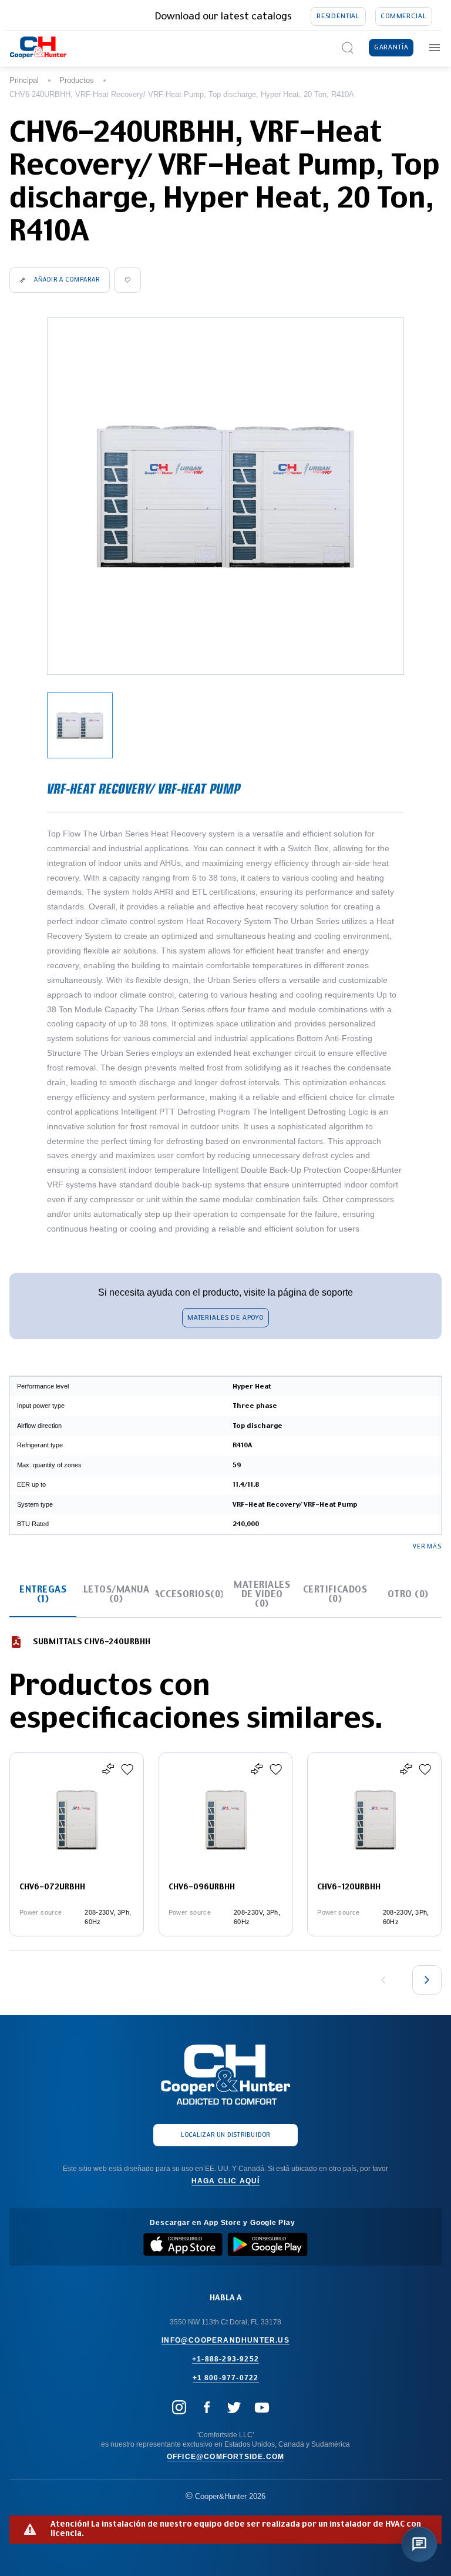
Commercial (403, 16)
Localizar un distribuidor (225, 2135)
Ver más (427, 1547)
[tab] (43, 1595)
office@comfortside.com (225, 2457)
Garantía (391, 47)
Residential (338, 16)
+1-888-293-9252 (225, 2359)
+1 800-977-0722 (226, 2378)
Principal (24, 80)
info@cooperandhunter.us (225, 2340)
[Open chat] (419, 2544)
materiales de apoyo (225, 1318)
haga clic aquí (226, 2181)
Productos (77, 80)
